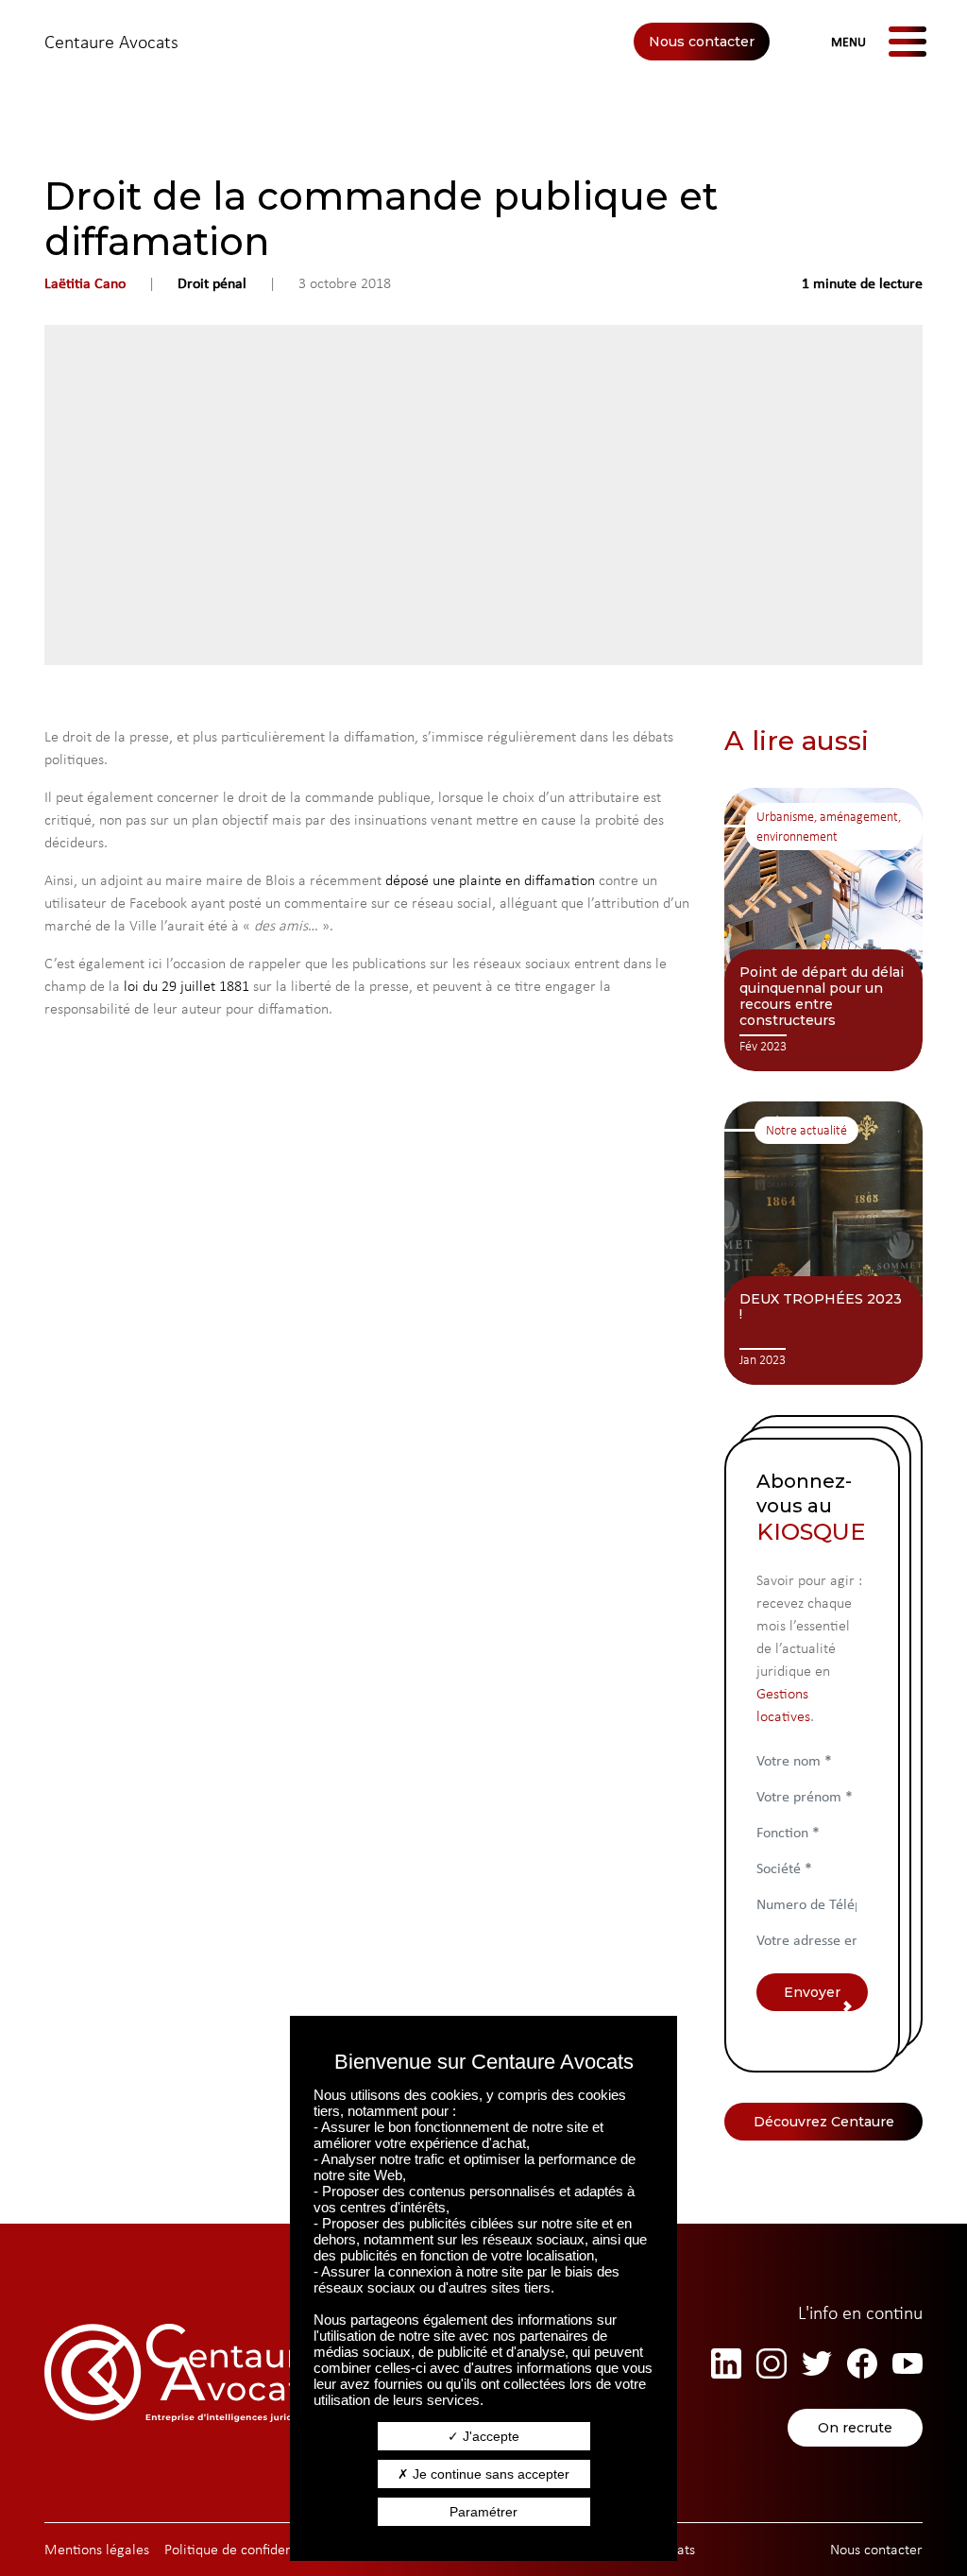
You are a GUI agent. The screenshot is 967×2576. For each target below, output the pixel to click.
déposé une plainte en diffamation (490, 880)
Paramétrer (483, 2512)
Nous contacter (702, 42)
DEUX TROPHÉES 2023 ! (821, 1307)
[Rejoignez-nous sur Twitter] (817, 2363)
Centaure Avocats (111, 42)
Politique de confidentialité (246, 2549)
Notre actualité (806, 1130)
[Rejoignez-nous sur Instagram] (772, 2363)
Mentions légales (97, 2549)
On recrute (855, 2428)
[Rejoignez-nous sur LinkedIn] (726, 2363)
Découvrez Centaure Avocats (824, 2127)
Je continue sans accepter (489, 2474)
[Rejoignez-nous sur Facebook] (862, 2363)
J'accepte (489, 2436)
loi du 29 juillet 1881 (187, 986)
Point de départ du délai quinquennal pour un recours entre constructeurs (822, 996)
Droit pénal (212, 283)
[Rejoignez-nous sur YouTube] (908, 2363)
